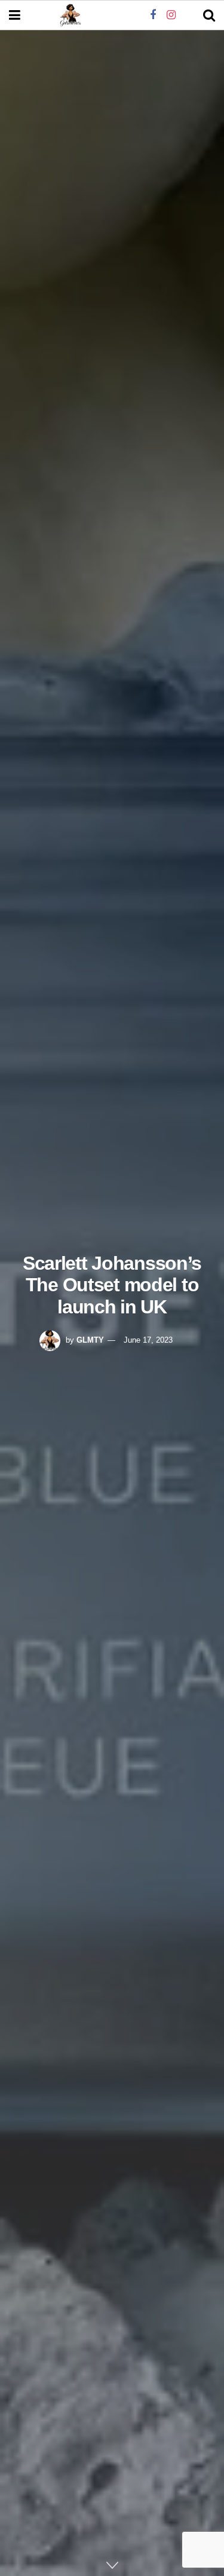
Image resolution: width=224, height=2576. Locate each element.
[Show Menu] (15, 16)
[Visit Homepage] (70, 16)
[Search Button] (209, 16)
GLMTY (90, 1340)
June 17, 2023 (148, 1340)
